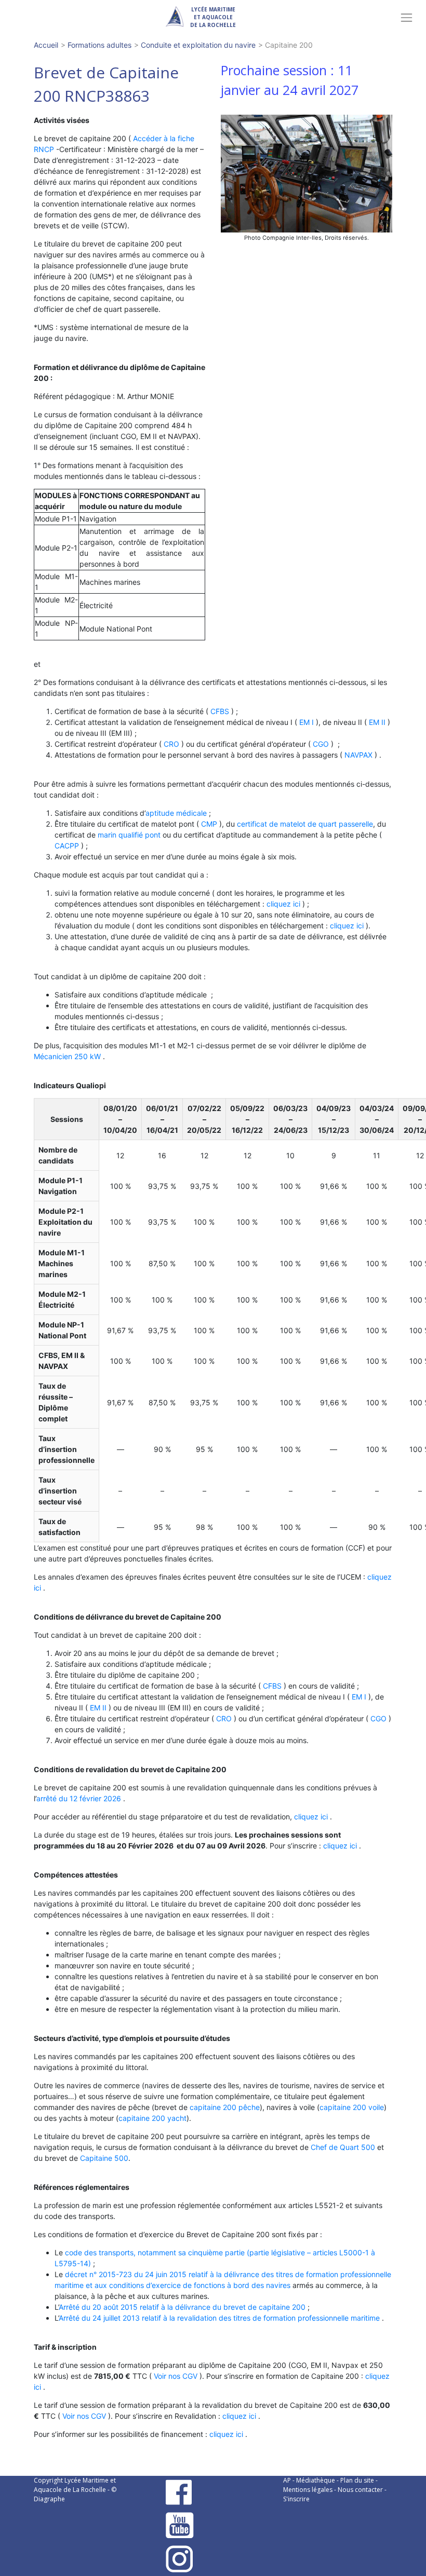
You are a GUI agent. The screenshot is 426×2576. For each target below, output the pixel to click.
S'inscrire (296, 2499)
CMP (209, 824)
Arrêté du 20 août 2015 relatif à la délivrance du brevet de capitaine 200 (182, 2307)
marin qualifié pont (129, 835)
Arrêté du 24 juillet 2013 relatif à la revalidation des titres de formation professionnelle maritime (219, 2318)
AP (287, 2480)
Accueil (46, 45)
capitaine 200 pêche (225, 2107)
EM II (377, 722)
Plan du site (357, 2480)
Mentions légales (308, 2490)
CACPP (67, 846)
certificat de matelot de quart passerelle (305, 824)
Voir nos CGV (176, 2376)
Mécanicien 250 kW (67, 1056)
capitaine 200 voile (352, 2107)
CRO (171, 744)
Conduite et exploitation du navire (198, 45)
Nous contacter (360, 2490)
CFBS (220, 711)
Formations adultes (99, 45)
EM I (307, 722)
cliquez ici (283, 904)
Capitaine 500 (104, 2158)
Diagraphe (49, 2499)
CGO (321, 744)
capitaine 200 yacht (152, 2118)
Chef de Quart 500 (343, 2147)
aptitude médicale (176, 813)
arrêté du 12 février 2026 (79, 1798)
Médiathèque (316, 2480)
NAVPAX (358, 755)
